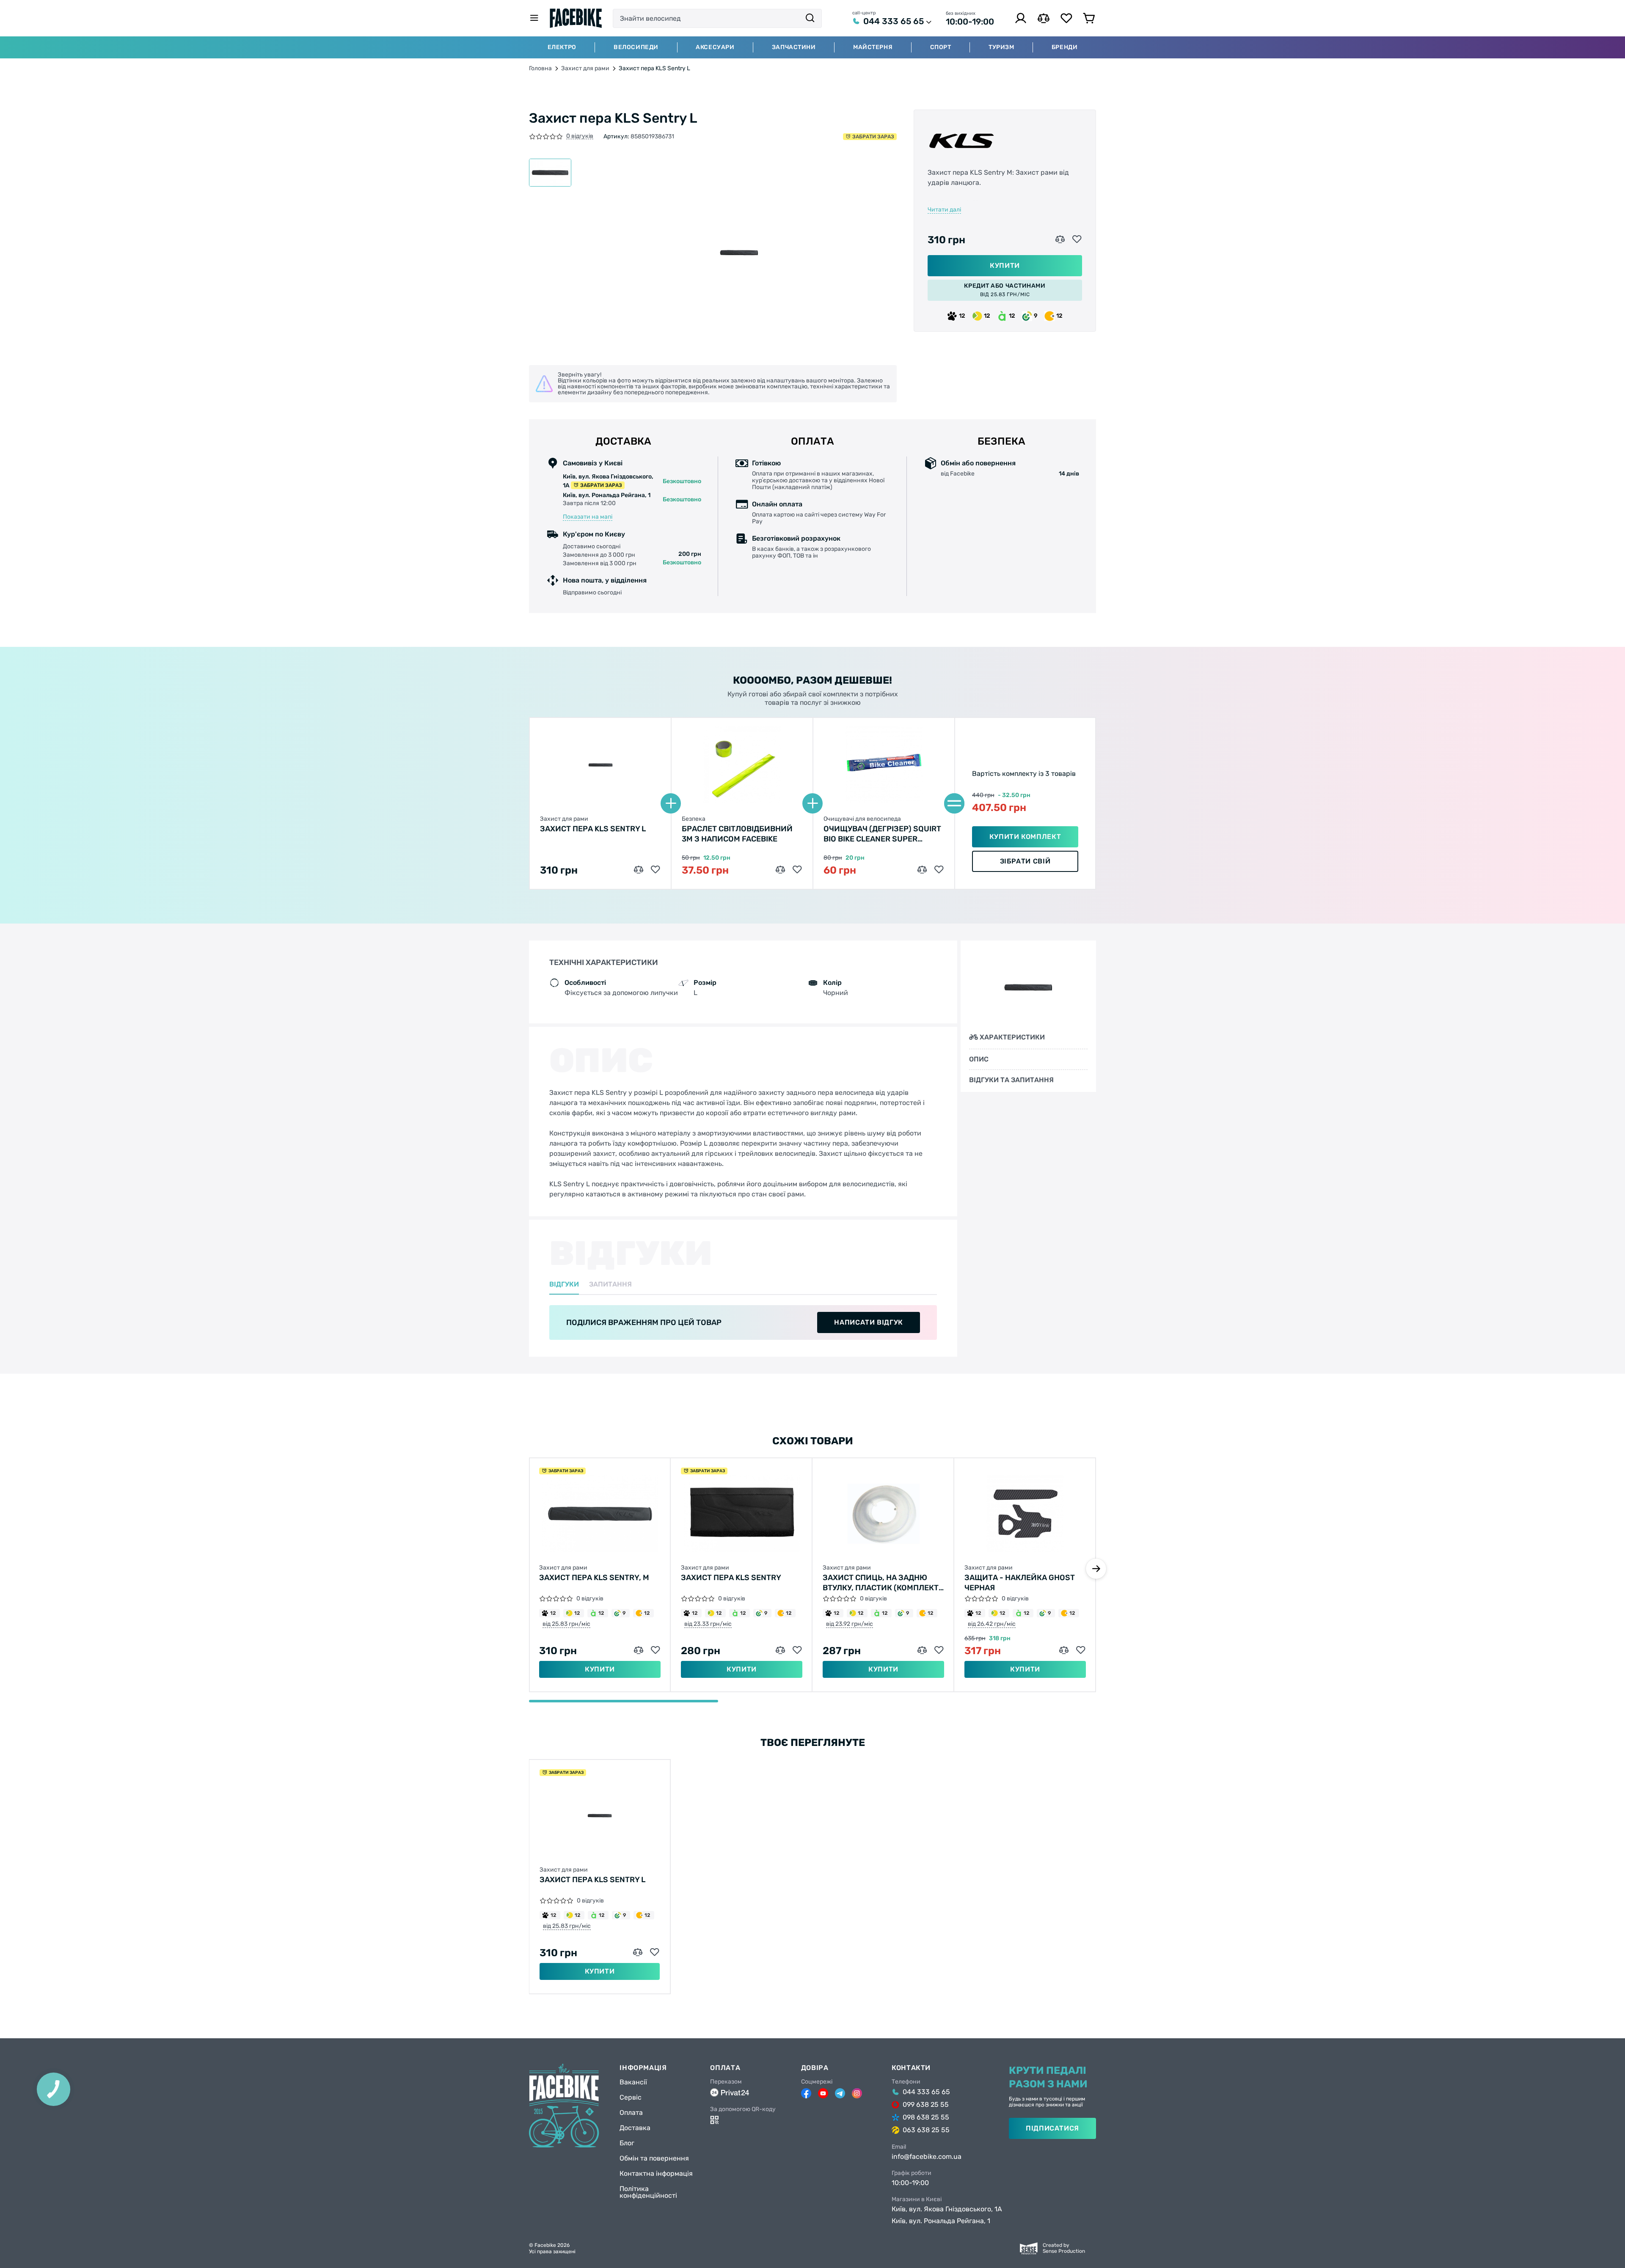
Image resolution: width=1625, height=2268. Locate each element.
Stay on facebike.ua (812, 1170)
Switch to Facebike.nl (812, 1143)
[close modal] (901, 1090)
